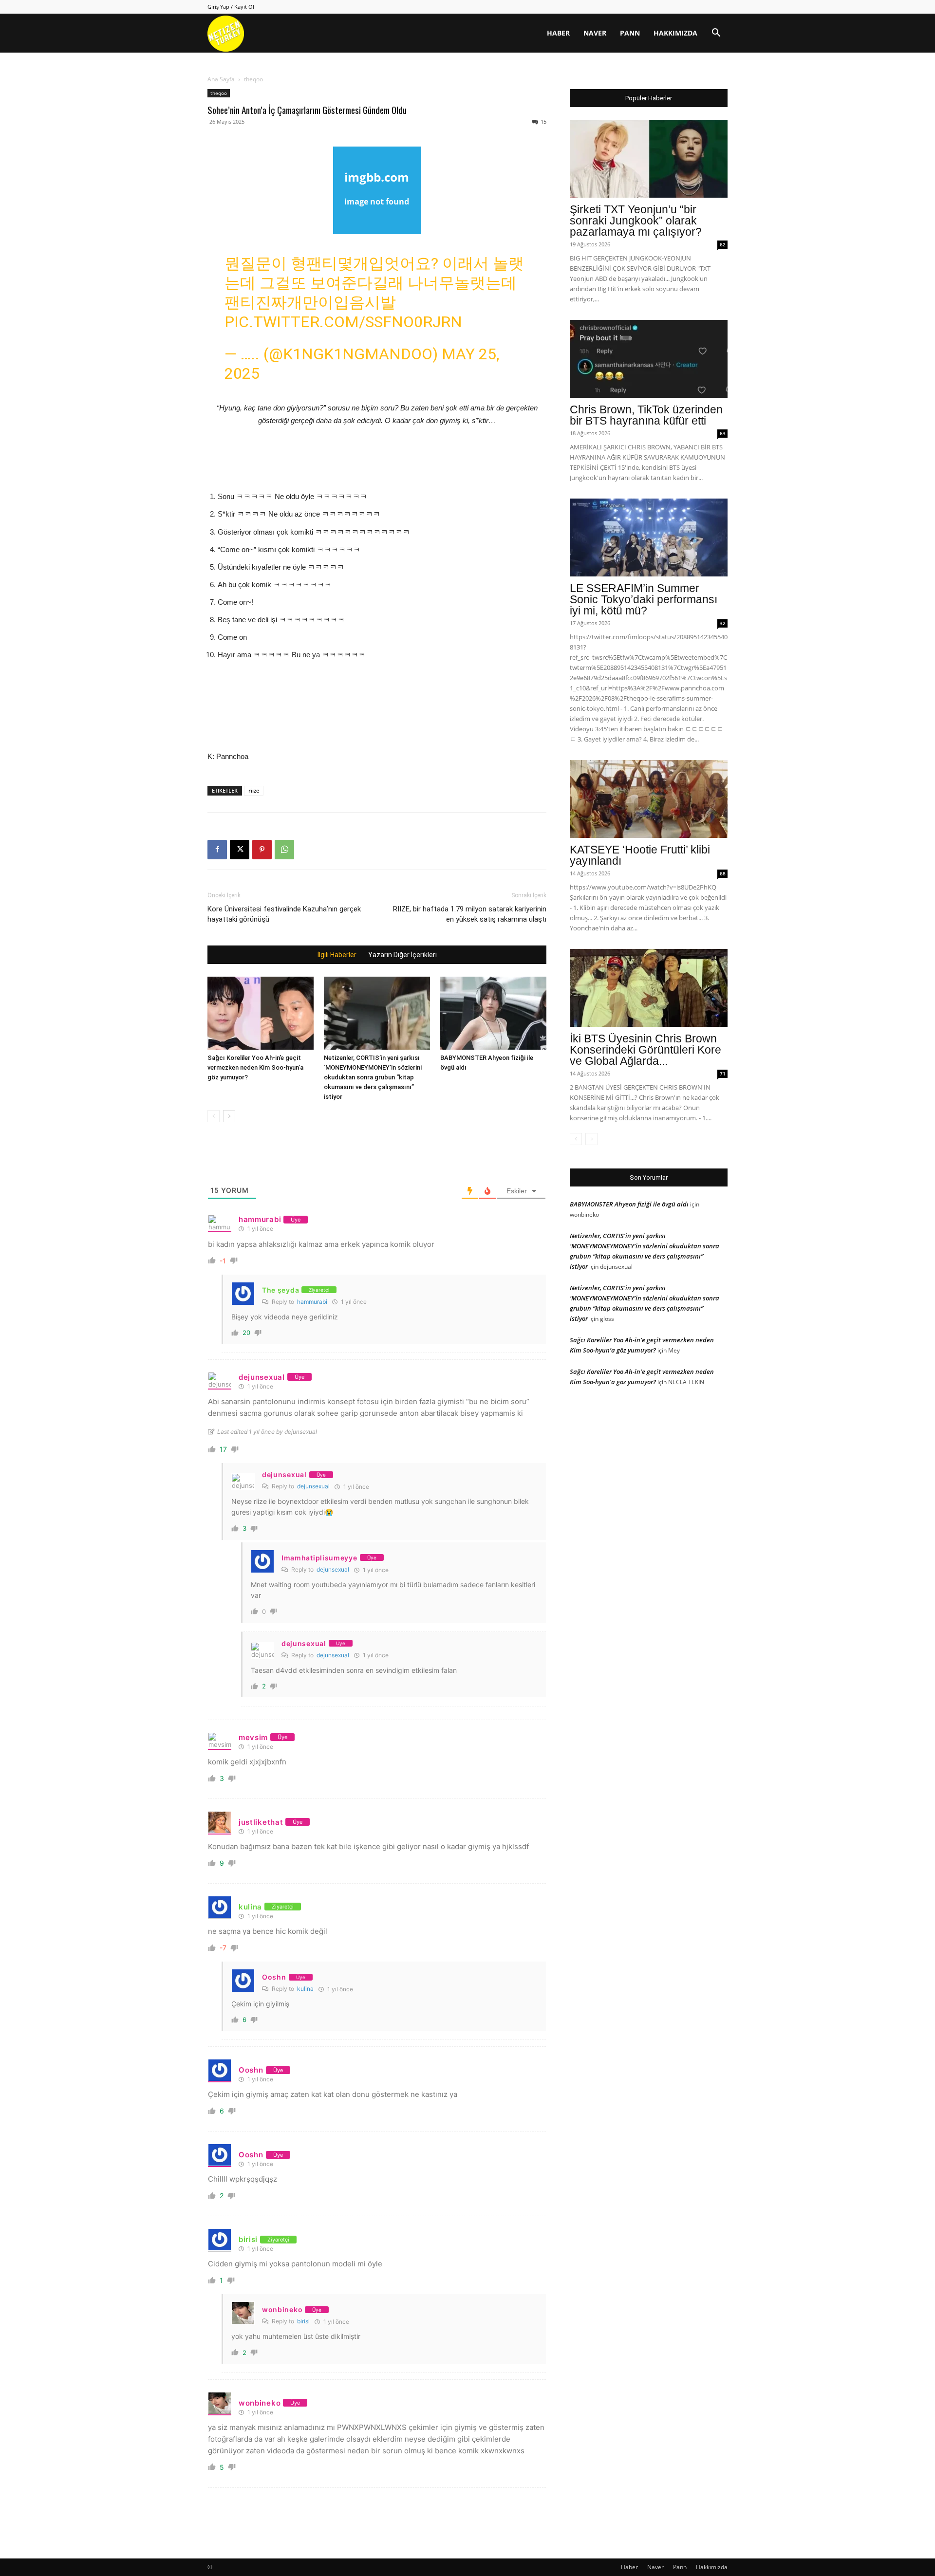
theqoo (219, 93)
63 (723, 433)
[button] (716, 34)
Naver (595, 33)
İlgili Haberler (337, 955)
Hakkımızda (675, 33)
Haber (558, 33)
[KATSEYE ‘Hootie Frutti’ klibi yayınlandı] (649, 799)
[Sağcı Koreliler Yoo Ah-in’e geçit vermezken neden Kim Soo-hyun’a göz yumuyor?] (261, 1013)
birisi (303, 2321)
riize (254, 790)
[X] (240, 850)
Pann (630, 33)
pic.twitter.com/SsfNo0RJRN (343, 322)
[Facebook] (217, 850)
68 (723, 873)
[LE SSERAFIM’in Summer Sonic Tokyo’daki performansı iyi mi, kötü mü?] (649, 537)
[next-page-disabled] (591, 1139)
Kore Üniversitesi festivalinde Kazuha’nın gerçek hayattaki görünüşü (284, 914)
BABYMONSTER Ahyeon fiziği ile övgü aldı (629, 1204)
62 (723, 244)
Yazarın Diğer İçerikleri (402, 955)
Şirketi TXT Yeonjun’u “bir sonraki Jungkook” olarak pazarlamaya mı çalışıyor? (636, 221)
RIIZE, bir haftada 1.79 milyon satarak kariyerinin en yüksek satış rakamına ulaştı (470, 914)
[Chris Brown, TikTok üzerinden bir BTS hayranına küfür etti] (649, 359)
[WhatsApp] (284, 850)
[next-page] (229, 1116)
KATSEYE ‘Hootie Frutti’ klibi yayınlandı (640, 855)
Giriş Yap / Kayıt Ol (231, 7)
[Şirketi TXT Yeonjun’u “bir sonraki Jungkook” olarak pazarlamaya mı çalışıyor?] (649, 159)
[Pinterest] (262, 850)
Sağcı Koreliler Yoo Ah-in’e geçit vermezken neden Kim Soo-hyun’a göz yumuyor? (255, 1067)
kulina (305, 1989)
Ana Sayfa (221, 79)
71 (723, 1074)
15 (543, 121)
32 (723, 623)
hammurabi (312, 1302)
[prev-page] (214, 1116)
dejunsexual (313, 1486)
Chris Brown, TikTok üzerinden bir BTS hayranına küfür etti (646, 415)
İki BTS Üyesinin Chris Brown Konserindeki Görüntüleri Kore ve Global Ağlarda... (645, 1050)
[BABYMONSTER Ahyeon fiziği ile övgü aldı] (493, 1013)
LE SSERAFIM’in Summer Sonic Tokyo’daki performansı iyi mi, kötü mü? (644, 599)
